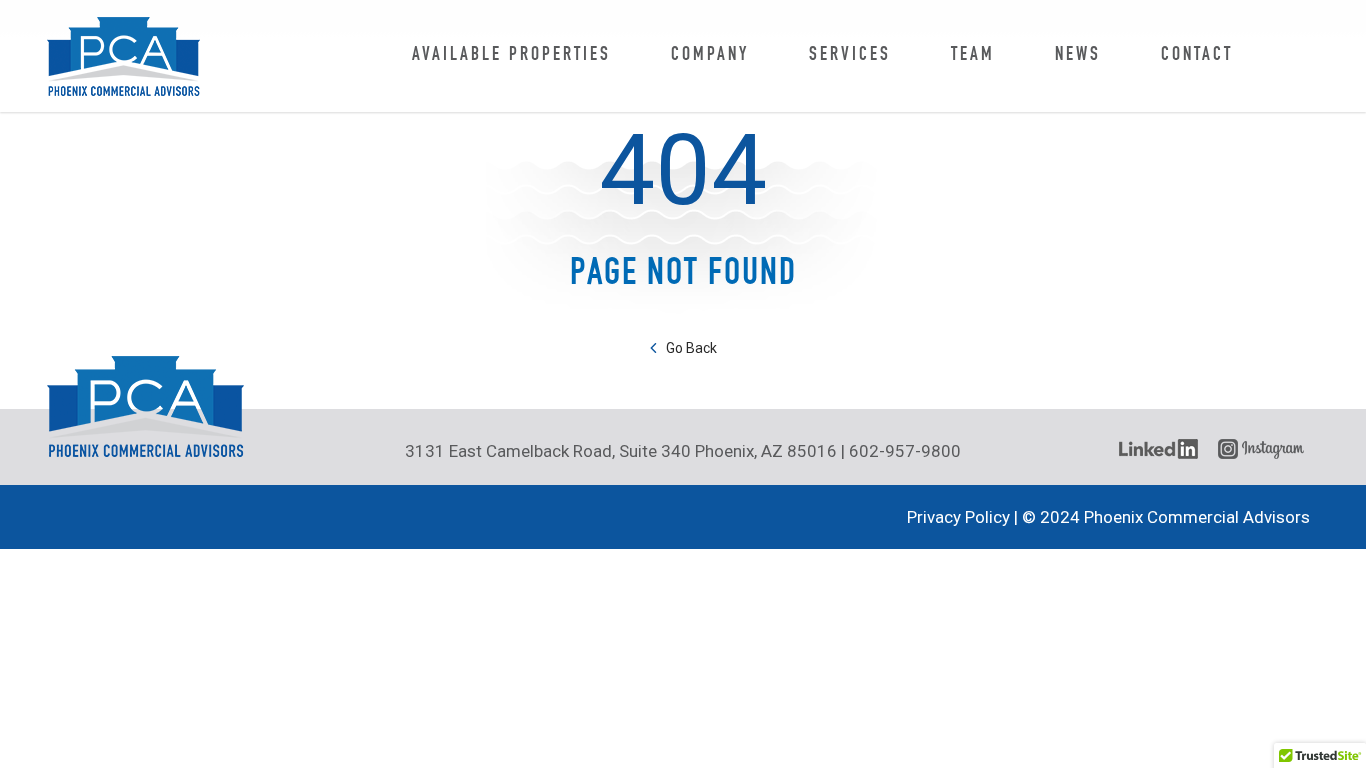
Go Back (691, 348)
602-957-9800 (905, 451)
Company (710, 55)
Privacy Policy (958, 517)
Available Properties (511, 55)
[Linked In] (1158, 449)
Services (850, 55)
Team (973, 55)
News (1078, 55)
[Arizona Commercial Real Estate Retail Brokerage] (123, 56)
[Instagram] (1264, 449)
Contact (1197, 55)
